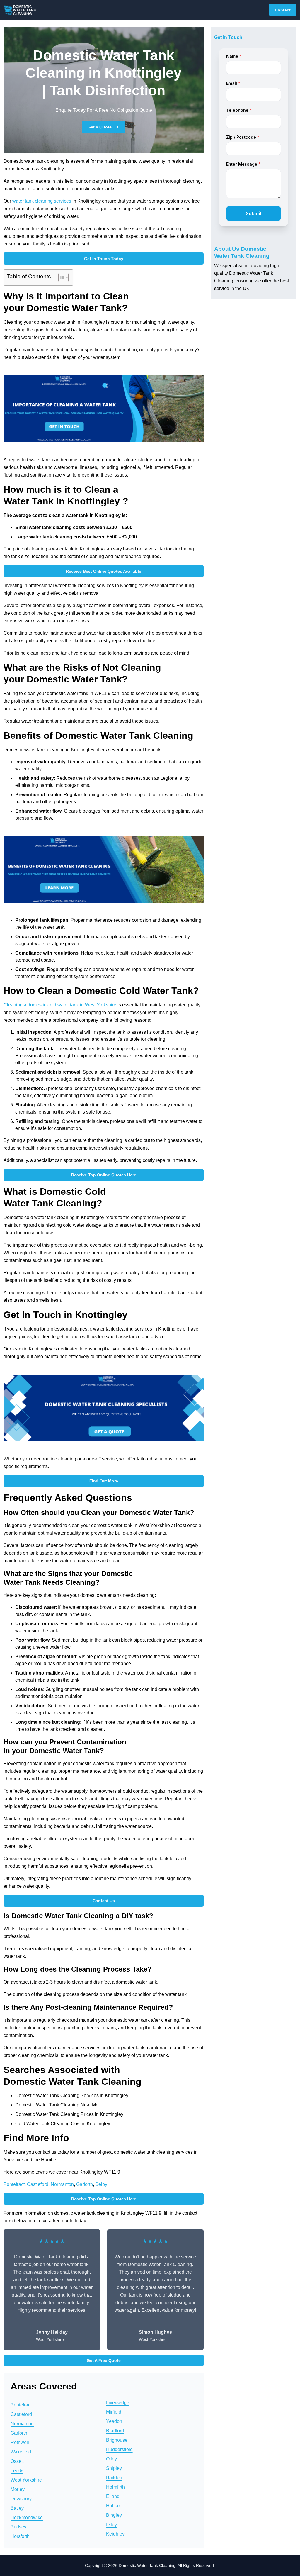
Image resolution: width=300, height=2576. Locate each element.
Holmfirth (115, 2487)
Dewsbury (21, 2499)
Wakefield (21, 2452)
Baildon (114, 2478)
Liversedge (118, 2403)
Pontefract (14, 2184)
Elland (113, 2496)
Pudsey (18, 2527)
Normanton (62, 2184)
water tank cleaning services (42, 201)
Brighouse (117, 2440)
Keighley (115, 2534)
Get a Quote (100, 127)
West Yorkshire (26, 2480)
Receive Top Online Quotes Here (104, 1175)
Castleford (38, 2184)
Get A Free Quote (104, 2360)
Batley (17, 2508)
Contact (283, 10)
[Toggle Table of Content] (60, 277)
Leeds (17, 2471)
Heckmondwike (27, 2517)
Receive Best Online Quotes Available (104, 571)
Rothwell (20, 2442)
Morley (18, 2489)
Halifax (113, 2506)
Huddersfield (119, 2449)
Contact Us (104, 1901)
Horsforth (20, 2536)
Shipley (114, 2468)
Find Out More (104, 1481)
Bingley (114, 2515)
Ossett (17, 2461)
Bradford (115, 2431)
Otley (111, 2459)
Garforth (85, 2184)
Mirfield (114, 2412)
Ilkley (111, 2525)
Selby (101, 2184)
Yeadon (114, 2421)
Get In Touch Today (104, 259)
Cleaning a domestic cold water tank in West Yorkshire (60, 1005)
